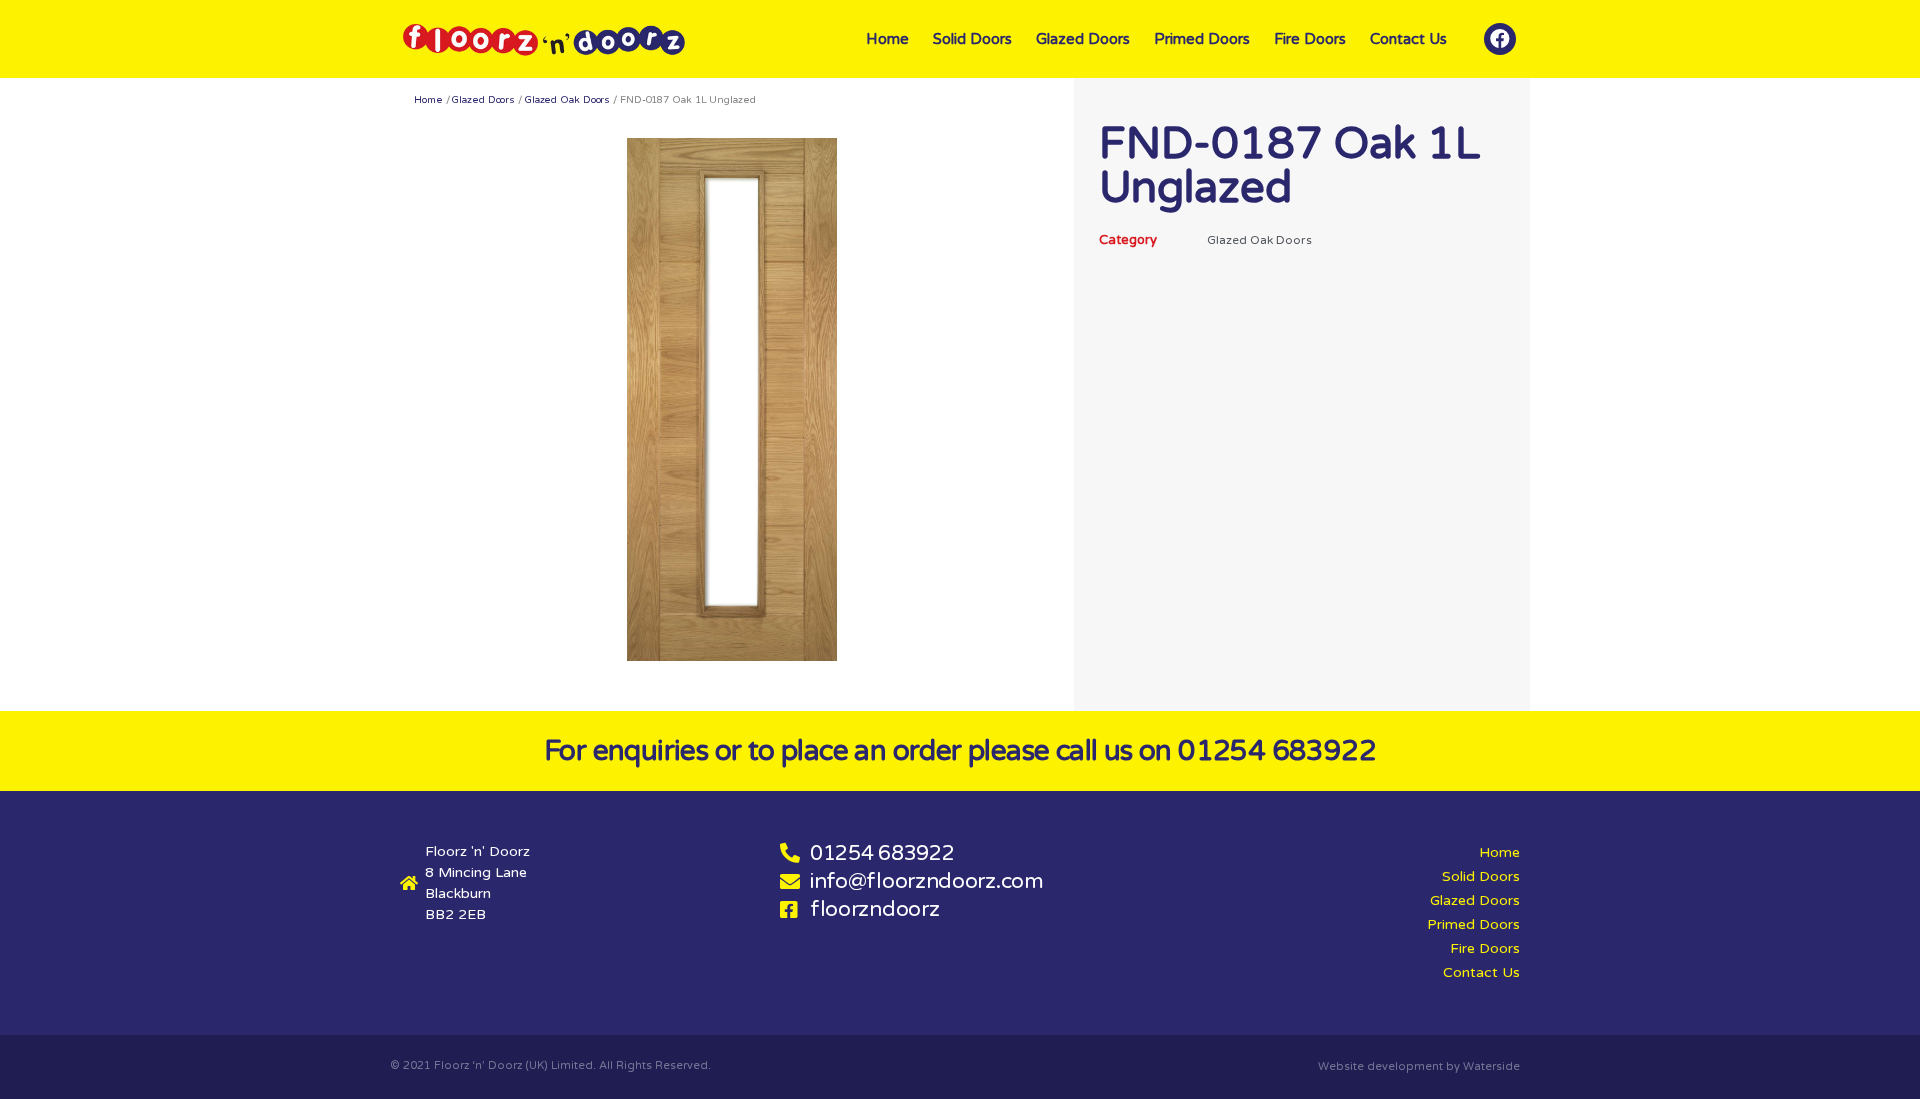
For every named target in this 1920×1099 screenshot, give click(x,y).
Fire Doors (1310, 39)
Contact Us (1408, 39)
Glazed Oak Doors (567, 100)
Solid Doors (972, 39)
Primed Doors (1202, 39)
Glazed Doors (1083, 39)
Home (887, 39)
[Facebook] (1500, 39)
